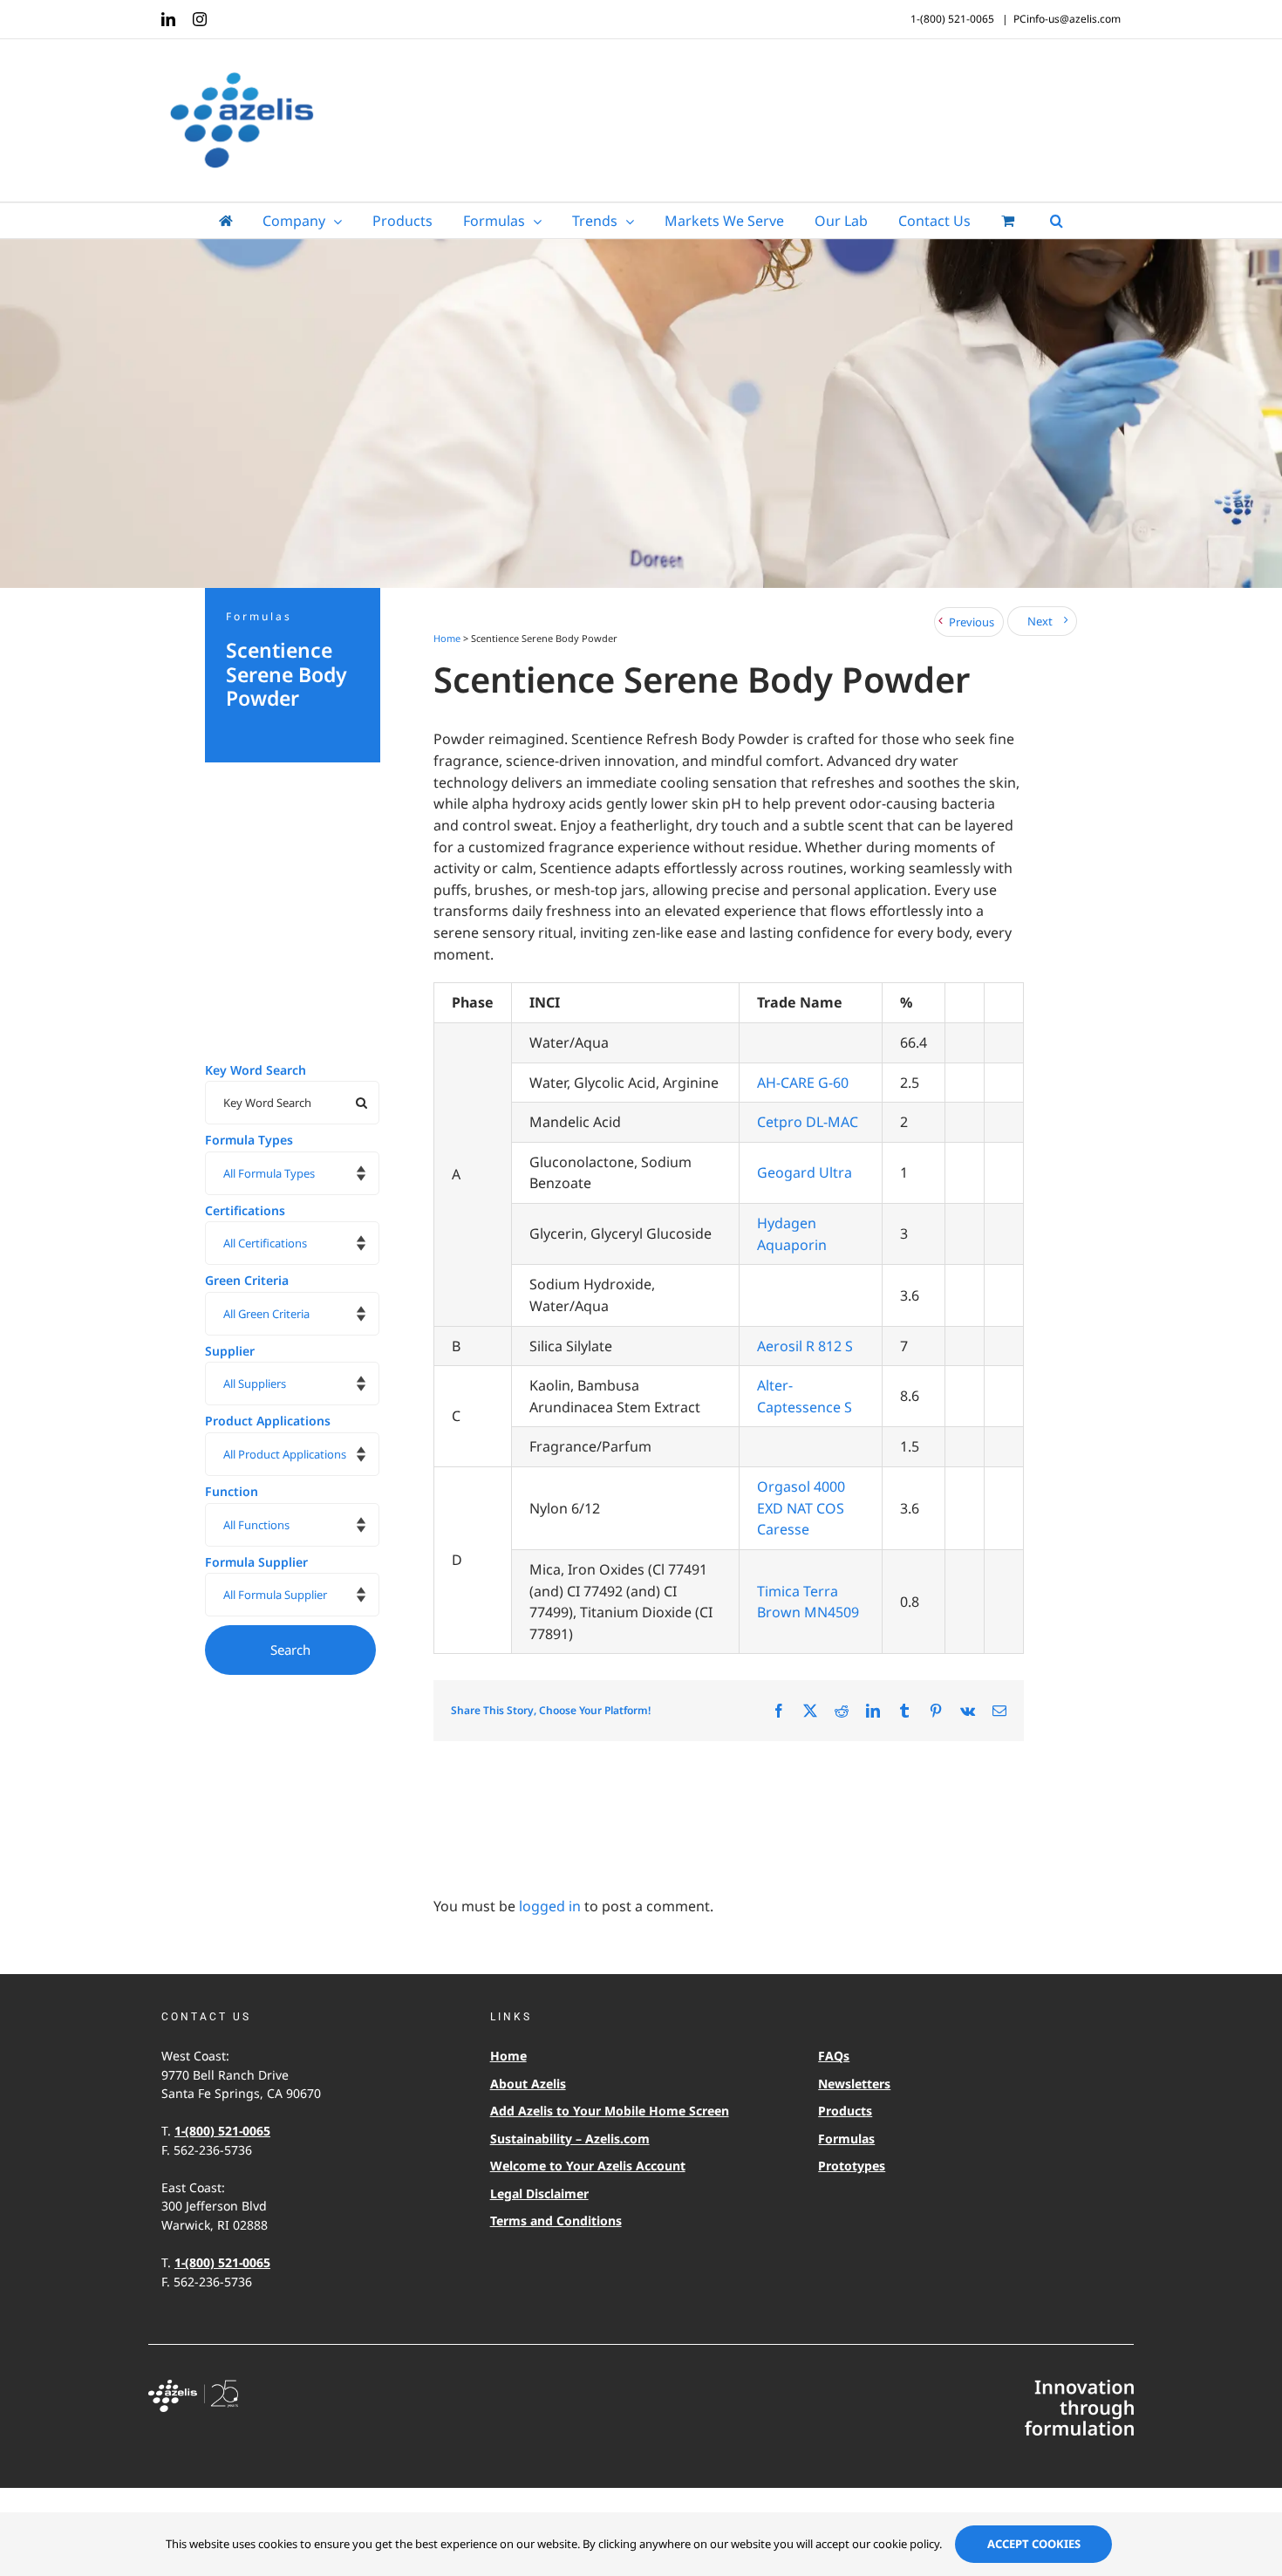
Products (845, 2111)
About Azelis (528, 2084)
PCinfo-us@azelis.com (1067, 19)
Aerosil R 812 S (805, 1346)
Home (447, 638)
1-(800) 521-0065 (222, 2131)
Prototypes (852, 2166)
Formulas (846, 2139)
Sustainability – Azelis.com (570, 2139)
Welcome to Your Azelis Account (588, 2166)
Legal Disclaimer (539, 2193)
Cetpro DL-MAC (808, 1122)
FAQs (834, 2056)
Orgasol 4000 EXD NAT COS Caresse (801, 1508)
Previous (972, 622)
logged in (550, 1906)
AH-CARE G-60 (803, 1083)
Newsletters (854, 2084)
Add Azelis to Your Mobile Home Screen (610, 2111)
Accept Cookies (1034, 2544)
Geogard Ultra (805, 1172)
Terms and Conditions (556, 2221)
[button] (1057, 221)
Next (1040, 621)
